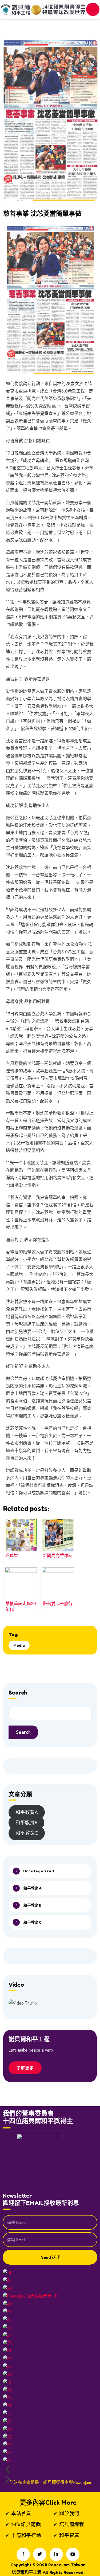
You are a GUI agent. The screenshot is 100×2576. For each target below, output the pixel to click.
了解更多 (25, 2068)
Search (23, 1732)
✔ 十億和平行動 (23, 2535)
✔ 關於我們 (66, 2513)
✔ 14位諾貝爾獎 (23, 2524)
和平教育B (26, 1823)
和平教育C (33, 1922)
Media (19, 1645)
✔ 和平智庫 (66, 2535)
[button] (50, 2469)
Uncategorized (39, 1871)
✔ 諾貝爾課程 (69, 2524)
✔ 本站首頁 (18, 2513)
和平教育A (27, 1812)
